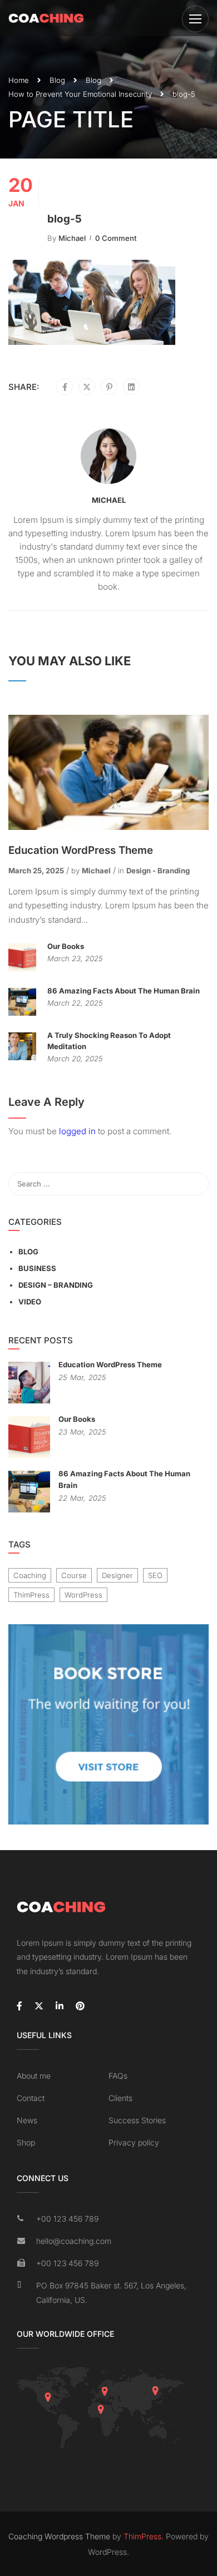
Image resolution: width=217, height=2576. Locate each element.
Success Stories (137, 2120)
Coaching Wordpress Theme (59, 2536)
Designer (117, 1575)
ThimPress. (144, 2536)
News (27, 2120)
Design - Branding (158, 871)
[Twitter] (87, 387)
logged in (77, 1131)
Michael (72, 238)
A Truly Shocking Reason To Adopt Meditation (109, 1041)
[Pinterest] (109, 387)
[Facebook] (65, 387)
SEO (155, 1575)
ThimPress (31, 1595)
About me (34, 2076)
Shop (26, 2142)
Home (19, 80)
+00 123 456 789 (67, 2219)
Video (30, 1302)
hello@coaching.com (74, 2241)
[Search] (195, 1184)
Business (37, 1268)
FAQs (118, 2076)
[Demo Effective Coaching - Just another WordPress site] (46, 18)
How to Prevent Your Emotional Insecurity (80, 94)
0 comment (116, 238)
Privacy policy (134, 2142)
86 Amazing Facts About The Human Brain (124, 991)
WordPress (83, 1595)
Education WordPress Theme (81, 850)
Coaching (30, 1575)
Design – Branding (56, 1285)
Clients (120, 2098)
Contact (31, 2098)
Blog (57, 80)
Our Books (66, 946)
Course (74, 1575)
